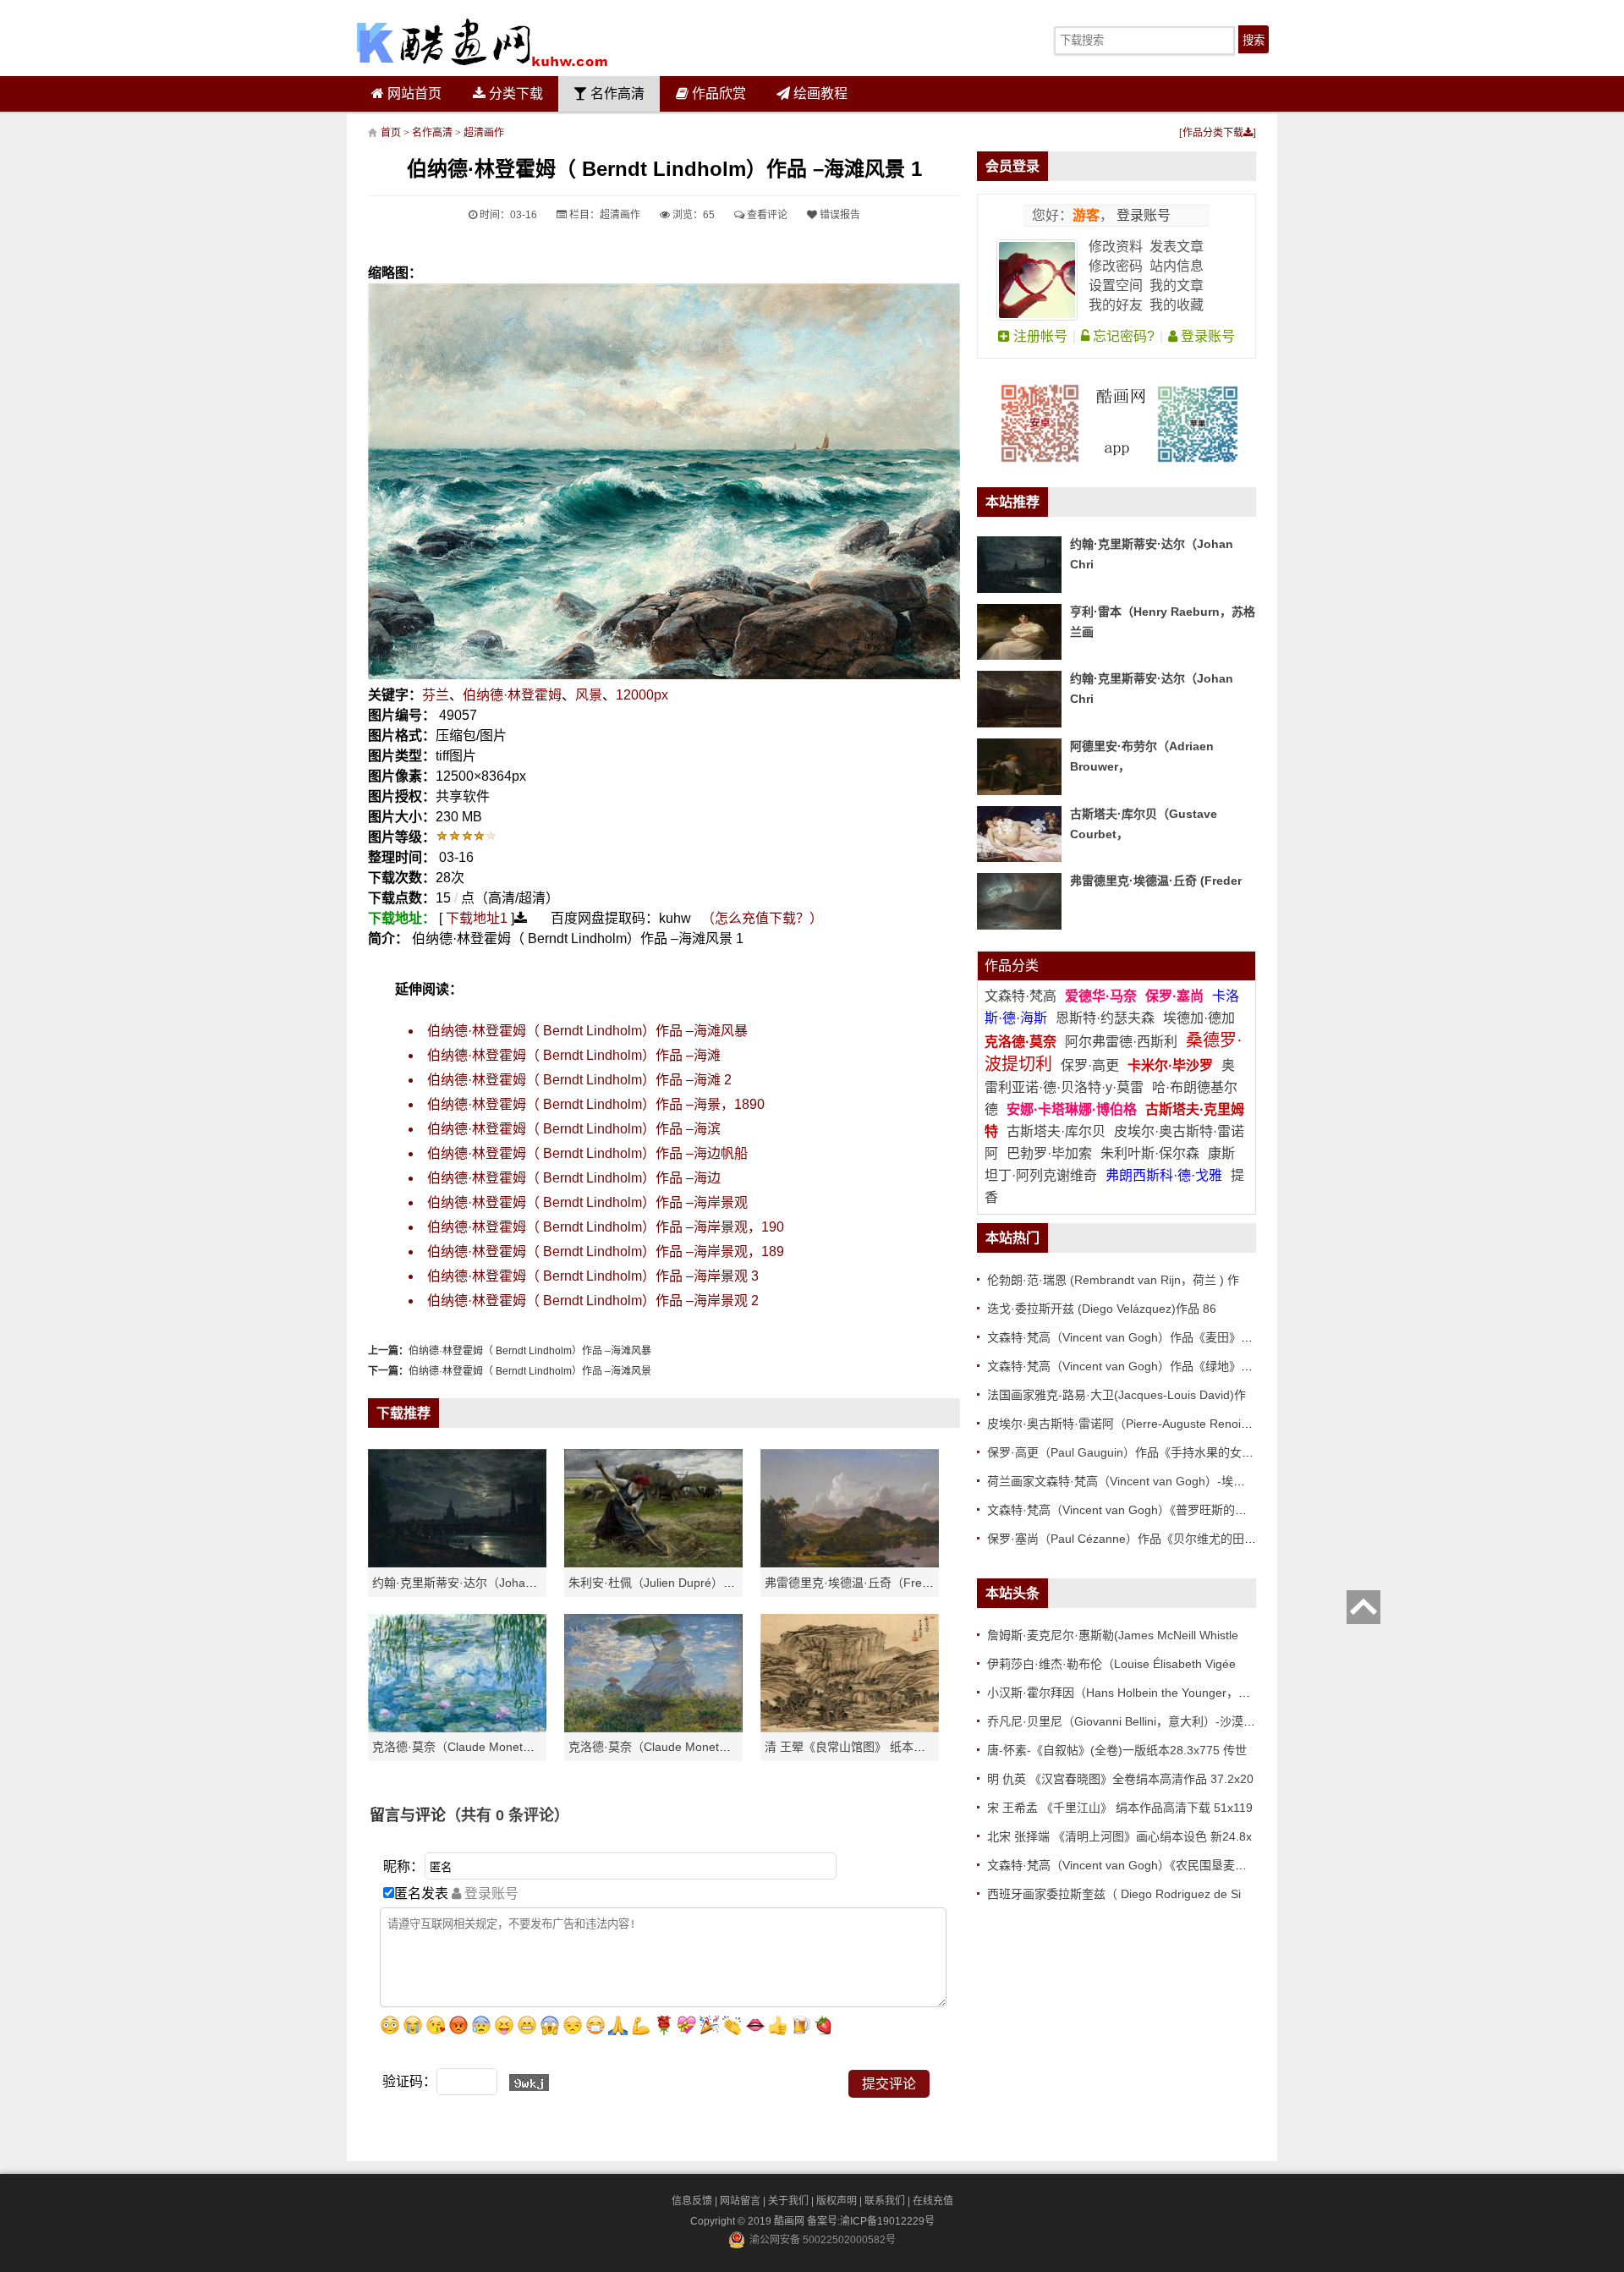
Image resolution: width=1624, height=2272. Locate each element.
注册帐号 (1039, 336)
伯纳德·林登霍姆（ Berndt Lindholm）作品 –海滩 (574, 1055)
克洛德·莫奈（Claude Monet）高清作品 (477, 1747)
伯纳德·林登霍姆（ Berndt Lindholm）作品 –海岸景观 (587, 1202)
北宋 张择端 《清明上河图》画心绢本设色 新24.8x (1119, 1836)
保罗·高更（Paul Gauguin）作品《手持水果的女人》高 (1132, 1452)
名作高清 (616, 93)
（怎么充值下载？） (762, 918)
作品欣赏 (717, 93)
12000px (642, 695)
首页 (391, 133)
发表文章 (1177, 247)
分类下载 (514, 93)
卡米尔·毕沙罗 (1172, 1065)
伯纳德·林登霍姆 (512, 695)
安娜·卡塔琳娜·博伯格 (1073, 1109)
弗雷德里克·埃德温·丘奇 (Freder (1156, 881)
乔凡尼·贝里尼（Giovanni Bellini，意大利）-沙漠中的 (1127, 1721)
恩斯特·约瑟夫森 (1107, 1018)
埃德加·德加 (1199, 1018)
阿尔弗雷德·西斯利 (1121, 1042)
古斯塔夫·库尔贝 (1056, 1131)
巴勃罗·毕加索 (1049, 1153)
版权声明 (837, 2201)
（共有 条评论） (507, 1815)
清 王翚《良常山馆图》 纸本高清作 (857, 1747)
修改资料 (1116, 247)
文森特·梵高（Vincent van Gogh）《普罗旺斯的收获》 (1129, 1510)
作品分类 (1012, 966)
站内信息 (1177, 266)
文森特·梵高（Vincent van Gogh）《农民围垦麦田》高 (1129, 1865)
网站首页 (413, 93)
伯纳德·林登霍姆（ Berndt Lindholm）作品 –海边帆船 (587, 1153)
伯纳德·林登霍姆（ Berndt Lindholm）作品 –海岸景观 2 (593, 1301)
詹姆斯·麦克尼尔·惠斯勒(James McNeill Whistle (1113, 1635)
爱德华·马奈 (1103, 996)
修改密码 (1116, 266)
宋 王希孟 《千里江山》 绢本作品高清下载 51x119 (1120, 1808)
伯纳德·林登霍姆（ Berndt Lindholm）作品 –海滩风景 (530, 1371)
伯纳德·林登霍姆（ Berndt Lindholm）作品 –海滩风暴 (587, 1031)
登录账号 (1142, 215)
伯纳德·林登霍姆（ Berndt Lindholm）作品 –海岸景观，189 (606, 1251)
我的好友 (1116, 305)
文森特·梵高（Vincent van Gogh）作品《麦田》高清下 (1132, 1337)
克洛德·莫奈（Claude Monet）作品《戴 (673, 1747)
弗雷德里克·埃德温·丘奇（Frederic (856, 1583)
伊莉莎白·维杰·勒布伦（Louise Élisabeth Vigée (1111, 1664)
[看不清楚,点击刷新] (529, 2083)
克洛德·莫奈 (1020, 1042)
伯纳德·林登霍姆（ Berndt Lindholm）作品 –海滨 (574, 1129)
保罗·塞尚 (1176, 996)
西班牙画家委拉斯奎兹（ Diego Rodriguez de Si (1114, 1894)
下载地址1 (477, 918)
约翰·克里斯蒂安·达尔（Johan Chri (465, 1583)
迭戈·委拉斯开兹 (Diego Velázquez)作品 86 (1102, 1309)
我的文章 (1177, 285)
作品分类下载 (1213, 133)
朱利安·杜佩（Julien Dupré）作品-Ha (667, 1583)
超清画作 (484, 133)
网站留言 (740, 2201)
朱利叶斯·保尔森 (1152, 1153)
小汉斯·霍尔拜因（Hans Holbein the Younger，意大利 (1130, 1693)
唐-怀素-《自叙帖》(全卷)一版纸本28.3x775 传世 (1117, 1750)
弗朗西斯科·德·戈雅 (1164, 1175)
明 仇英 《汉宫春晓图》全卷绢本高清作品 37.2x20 (1120, 1779)
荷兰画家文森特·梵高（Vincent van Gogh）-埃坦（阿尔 (1134, 1481)
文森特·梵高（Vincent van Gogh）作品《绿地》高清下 (1132, 1366)
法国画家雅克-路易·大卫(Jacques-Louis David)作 (1116, 1395)
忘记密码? (1122, 336)
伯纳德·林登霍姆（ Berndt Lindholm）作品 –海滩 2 (579, 1080)
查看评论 (766, 215)
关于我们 (788, 2201)
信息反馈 (692, 2201)
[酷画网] (482, 42)
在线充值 (933, 2201)
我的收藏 (1177, 305)
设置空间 (1116, 285)
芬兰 (436, 695)
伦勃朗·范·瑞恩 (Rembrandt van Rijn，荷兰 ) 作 (1113, 1280)
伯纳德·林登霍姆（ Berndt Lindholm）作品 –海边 (574, 1178)
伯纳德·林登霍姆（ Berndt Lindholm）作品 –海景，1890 (596, 1104)
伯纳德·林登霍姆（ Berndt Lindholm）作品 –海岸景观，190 (606, 1227)
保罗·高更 (1090, 1065)
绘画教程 (819, 93)
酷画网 (790, 2221)
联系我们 (885, 2201)
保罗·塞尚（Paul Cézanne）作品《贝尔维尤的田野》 (1127, 1539)
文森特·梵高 (1022, 996)
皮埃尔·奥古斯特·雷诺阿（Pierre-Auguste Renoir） (1122, 1424)
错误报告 (839, 215)
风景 (589, 695)
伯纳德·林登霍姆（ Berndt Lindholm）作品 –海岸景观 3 (593, 1276)
